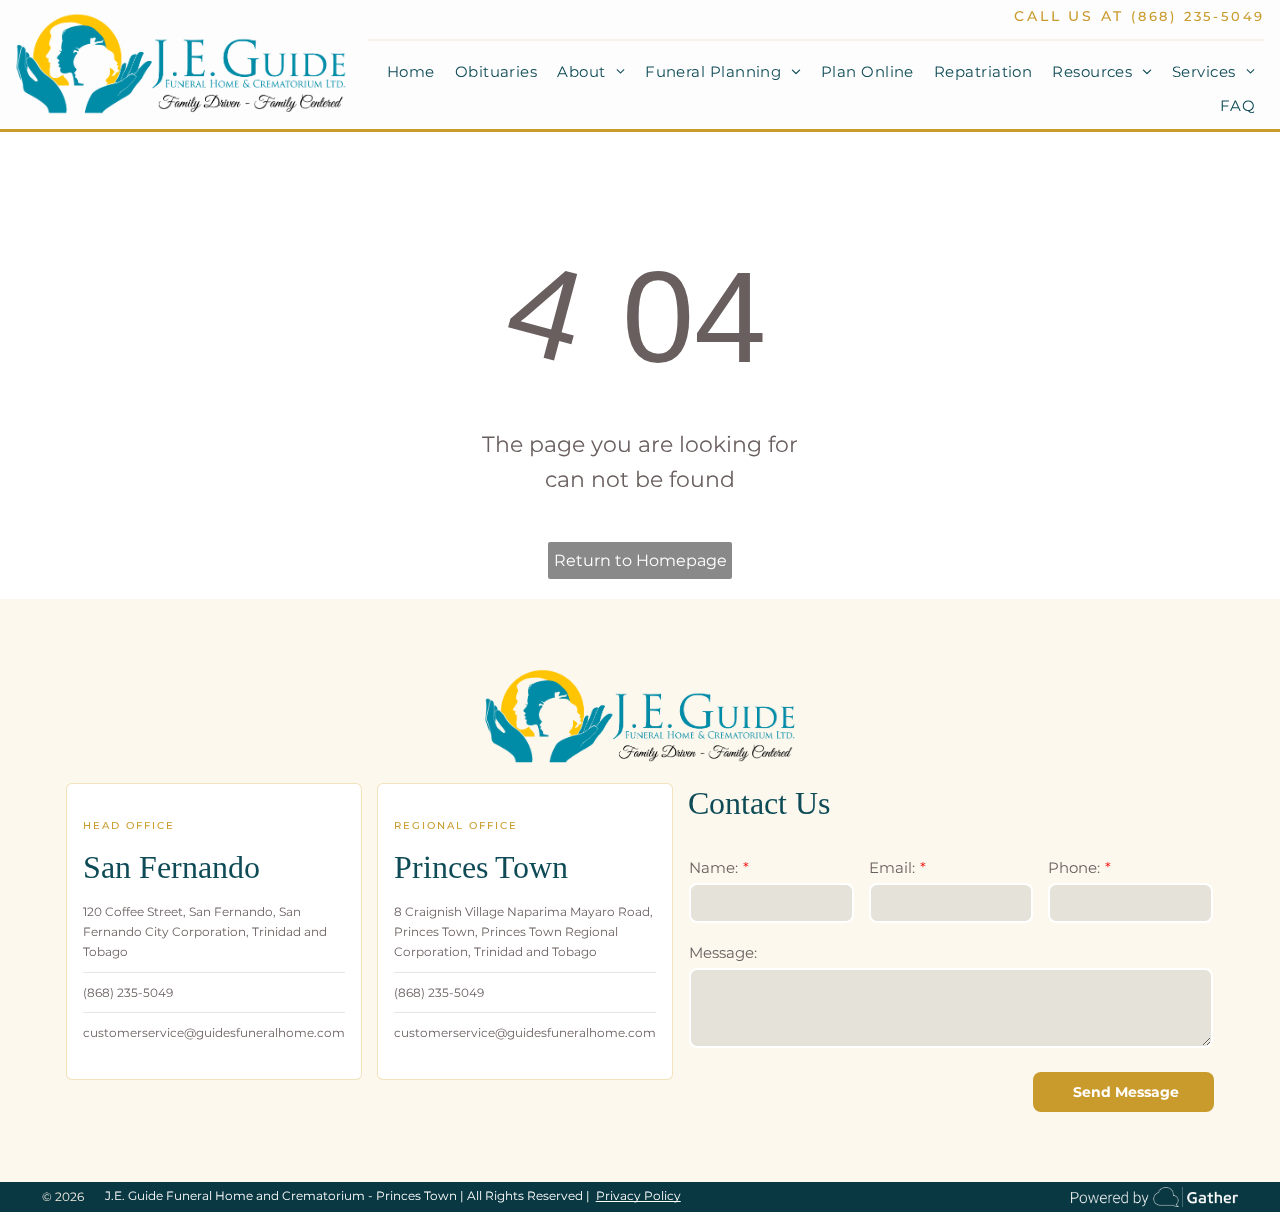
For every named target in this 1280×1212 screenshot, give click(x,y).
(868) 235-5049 (1198, 16)
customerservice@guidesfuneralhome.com (214, 1032)
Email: (892, 867)
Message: (723, 952)
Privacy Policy (638, 1195)
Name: (713, 867)
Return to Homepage (640, 560)
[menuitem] (411, 72)
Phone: (1074, 867)
